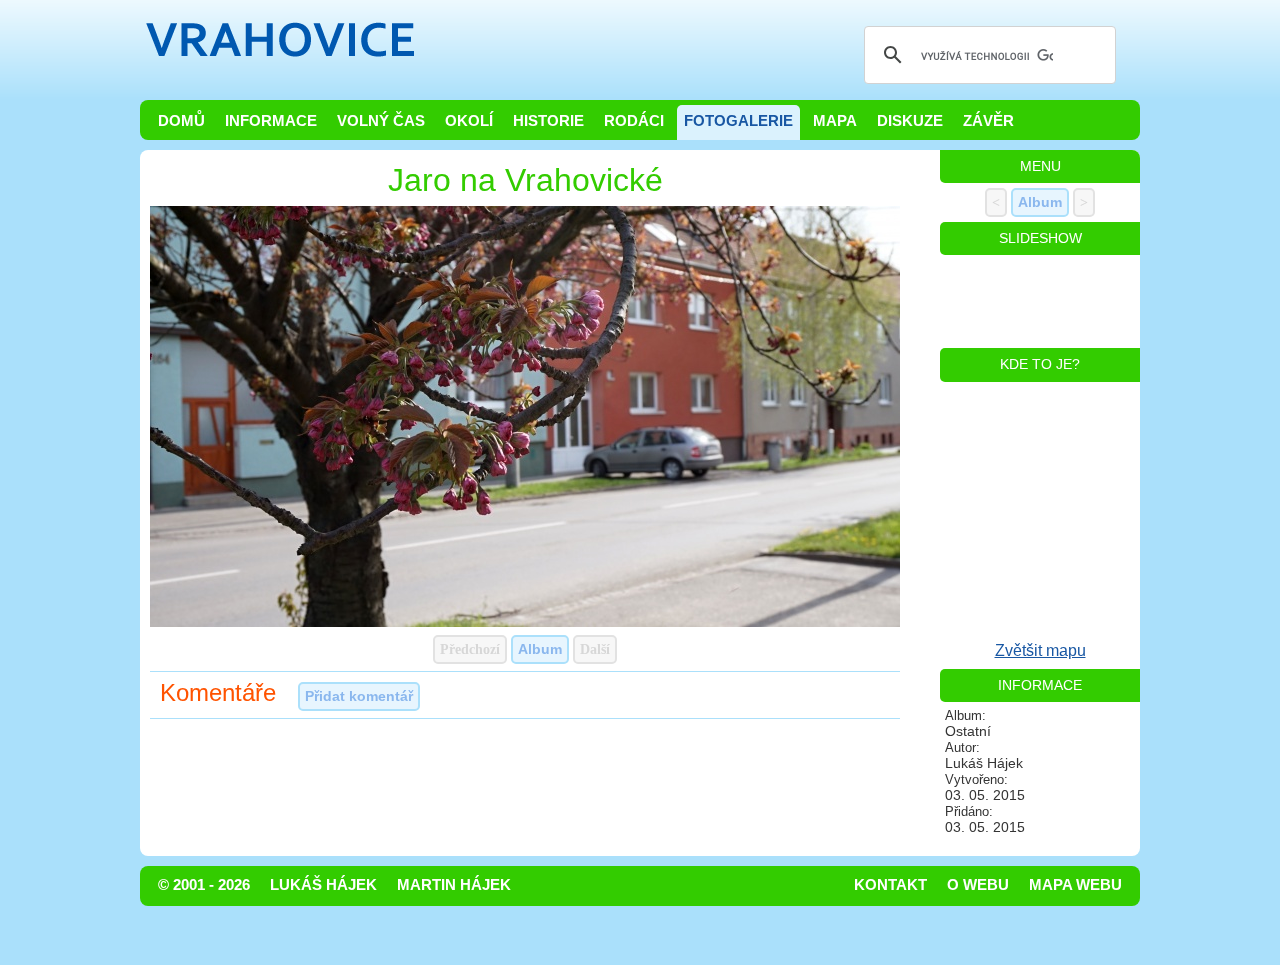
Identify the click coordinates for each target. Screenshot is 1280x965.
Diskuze (910, 121)
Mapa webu (1075, 885)
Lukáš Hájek (323, 885)
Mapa (835, 121)
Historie (548, 121)
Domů (181, 121)
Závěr (988, 121)
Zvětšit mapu (1040, 650)
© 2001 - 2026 (204, 885)
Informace (271, 121)
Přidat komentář (359, 696)
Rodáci (634, 121)
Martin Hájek (454, 885)
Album (540, 649)
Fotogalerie (738, 121)
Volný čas (381, 121)
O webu (978, 885)
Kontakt (890, 885)
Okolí (469, 121)
